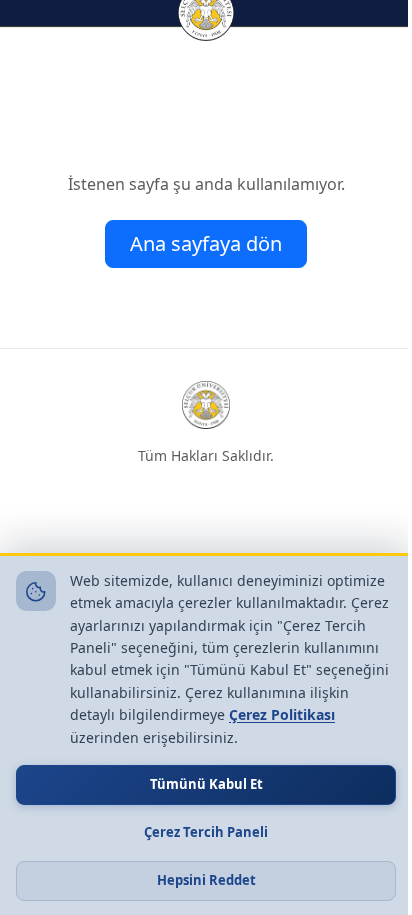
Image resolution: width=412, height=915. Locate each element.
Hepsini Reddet (206, 880)
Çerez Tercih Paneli (206, 832)
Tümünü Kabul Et (206, 784)
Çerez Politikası (282, 714)
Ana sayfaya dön (206, 243)
